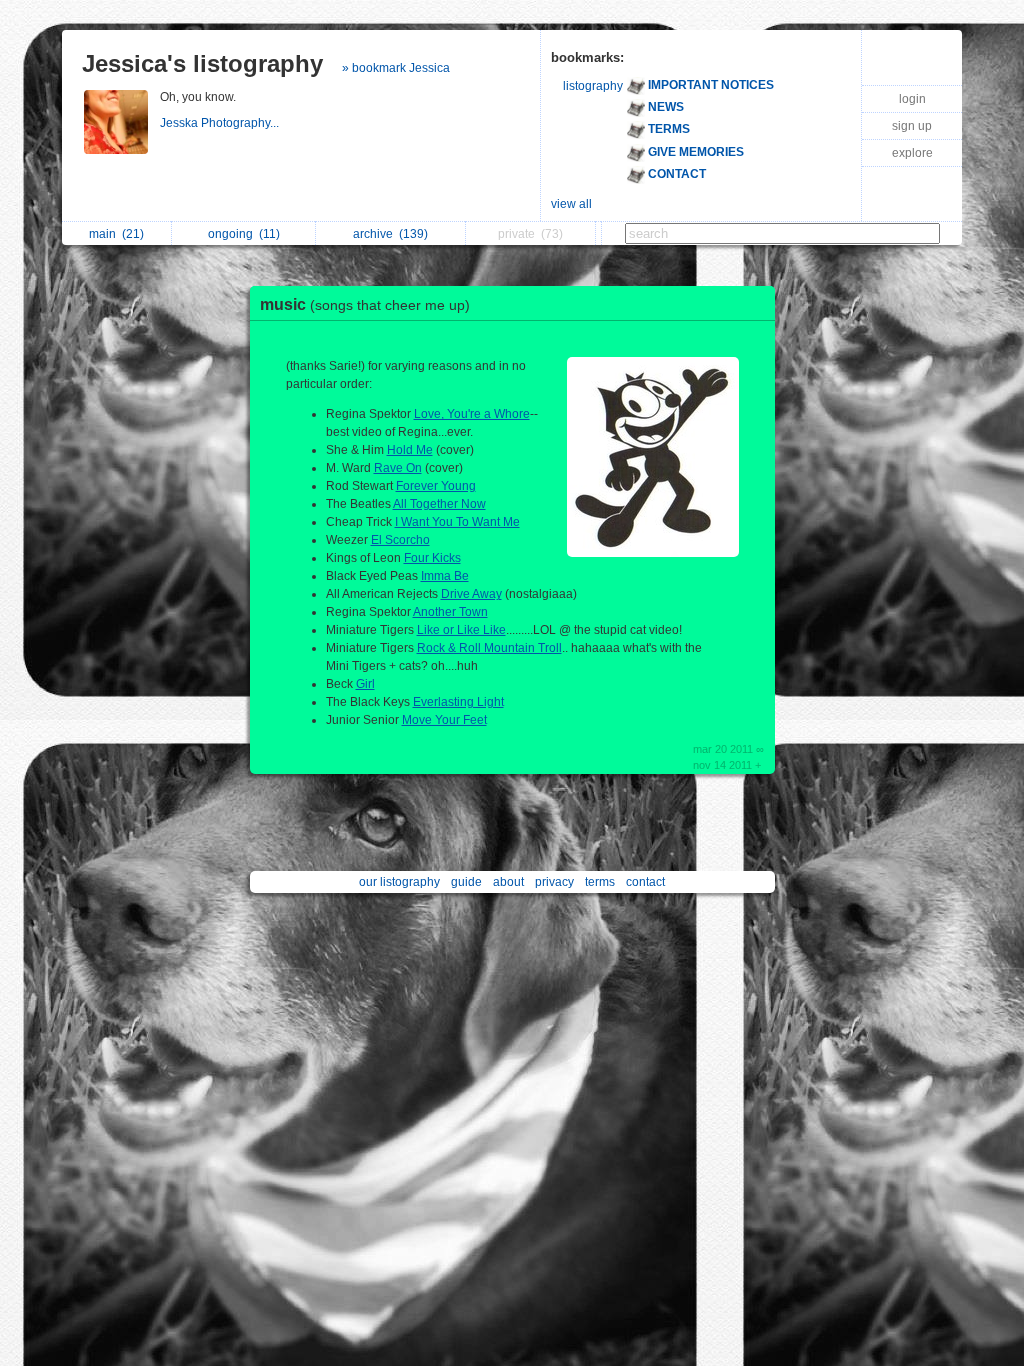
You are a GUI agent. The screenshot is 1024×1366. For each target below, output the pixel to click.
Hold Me (410, 450)
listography (593, 86)
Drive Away (471, 594)
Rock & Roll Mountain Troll (489, 648)
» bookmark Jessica (396, 68)
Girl (365, 684)
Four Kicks (432, 558)
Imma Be (445, 576)
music (365, 304)
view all (571, 204)
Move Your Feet (444, 720)
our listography (399, 882)
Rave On (398, 468)
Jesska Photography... (221, 123)
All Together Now (439, 504)
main (116, 234)
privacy (554, 882)
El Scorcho (400, 540)
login (912, 99)
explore (912, 153)
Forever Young (436, 486)
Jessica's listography (202, 63)
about (508, 882)
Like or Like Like (461, 630)
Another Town (450, 612)
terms (600, 882)
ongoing (244, 234)
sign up (912, 126)
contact (645, 882)
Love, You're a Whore (472, 414)
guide (466, 882)
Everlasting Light (458, 702)
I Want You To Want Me (457, 522)
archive (390, 234)
